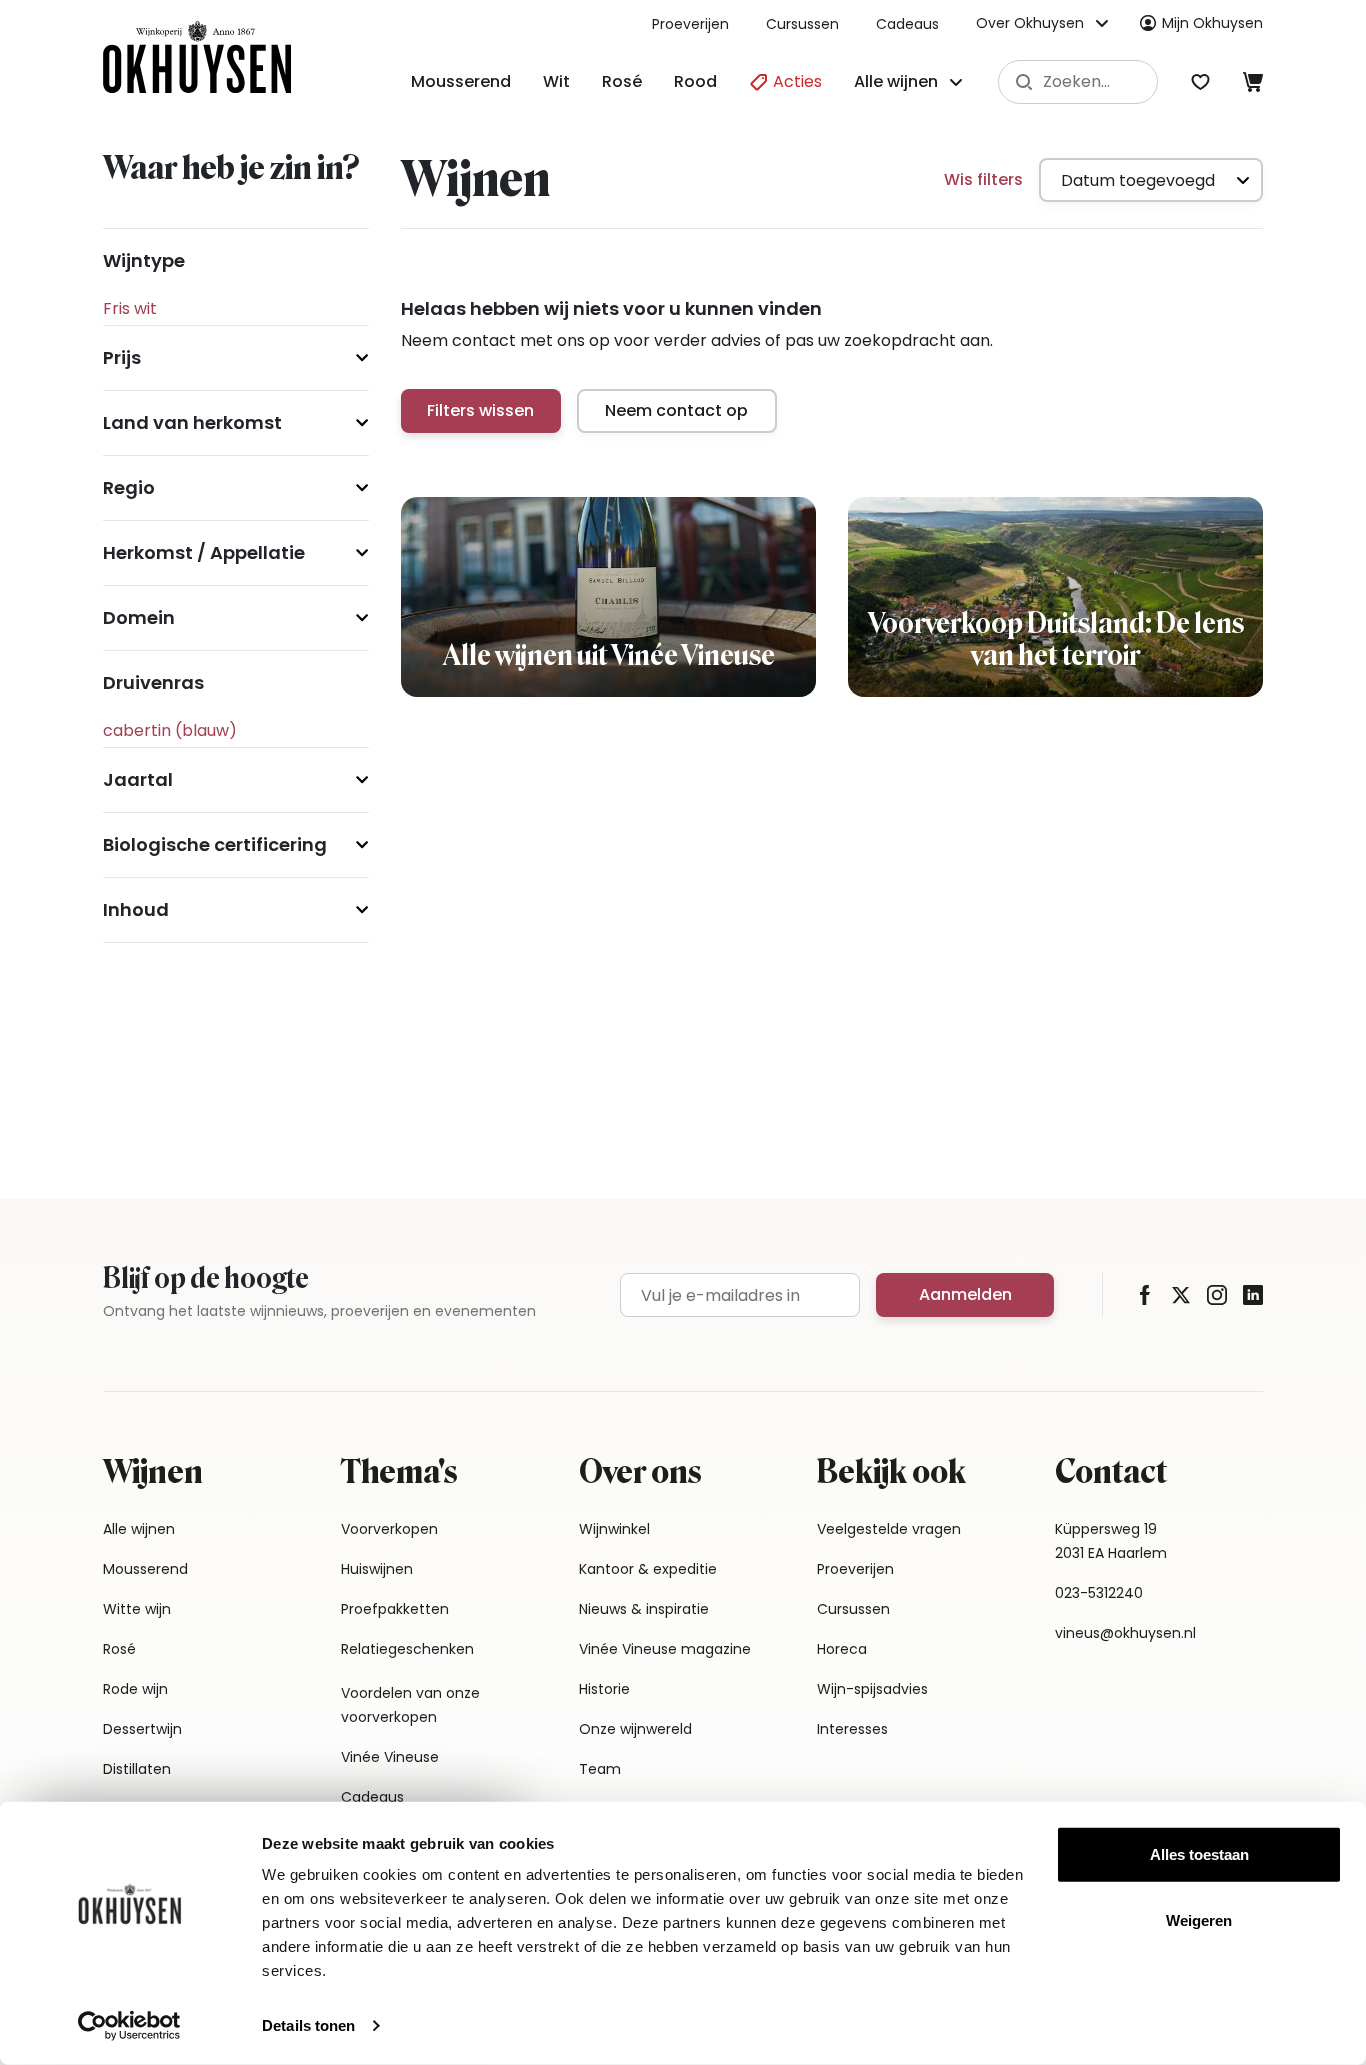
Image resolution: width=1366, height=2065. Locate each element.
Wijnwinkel (614, 1529)
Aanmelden (965, 1294)
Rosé (622, 81)
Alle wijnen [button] (896, 81)
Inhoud (136, 909)
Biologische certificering (215, 844)
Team (600, 1769)
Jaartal (138, 779)
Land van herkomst (192, 422)
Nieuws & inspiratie (644, 1609)
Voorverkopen (389, 1529)
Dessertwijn (142, 1729)
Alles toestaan (1199, 1854)
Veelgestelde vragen (889, 1529)
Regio (129, 487)
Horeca (842, 1649)
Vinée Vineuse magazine (665, 1649)
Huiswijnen (377, 1569)
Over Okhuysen (1030, 23)
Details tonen (308, 2025)
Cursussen (802, 24)
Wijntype (144, 260)
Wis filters (983, 179)
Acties (795, 81)
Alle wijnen (139, 1529)
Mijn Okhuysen (1212, 23)
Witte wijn (137, 1609)
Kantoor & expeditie (648, 1569)
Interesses (852, 1729)
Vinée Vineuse (390, 1757)
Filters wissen (480, 410)
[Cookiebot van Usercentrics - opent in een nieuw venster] (129, 2026)
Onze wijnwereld (635, 1729)
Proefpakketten (395, 1609)
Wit (556, 81)
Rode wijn (135, 1689)
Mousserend (461, 81)
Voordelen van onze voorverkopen (410, 1705)
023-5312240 (1099, 1593)
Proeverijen (690, 24)
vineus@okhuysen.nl (1125, 1633)
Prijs (122, 357)
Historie (604, 1689)
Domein (139, 617)
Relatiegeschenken (407, 1649)
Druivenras (153, 682)
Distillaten (137, 1769)
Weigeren (1199, 1919)
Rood (695, 81)
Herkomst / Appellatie (204, 552)
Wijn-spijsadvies (872, 1689)
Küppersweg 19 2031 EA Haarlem (1111, 1541)
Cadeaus (907, 24)
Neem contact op (676, 410)
